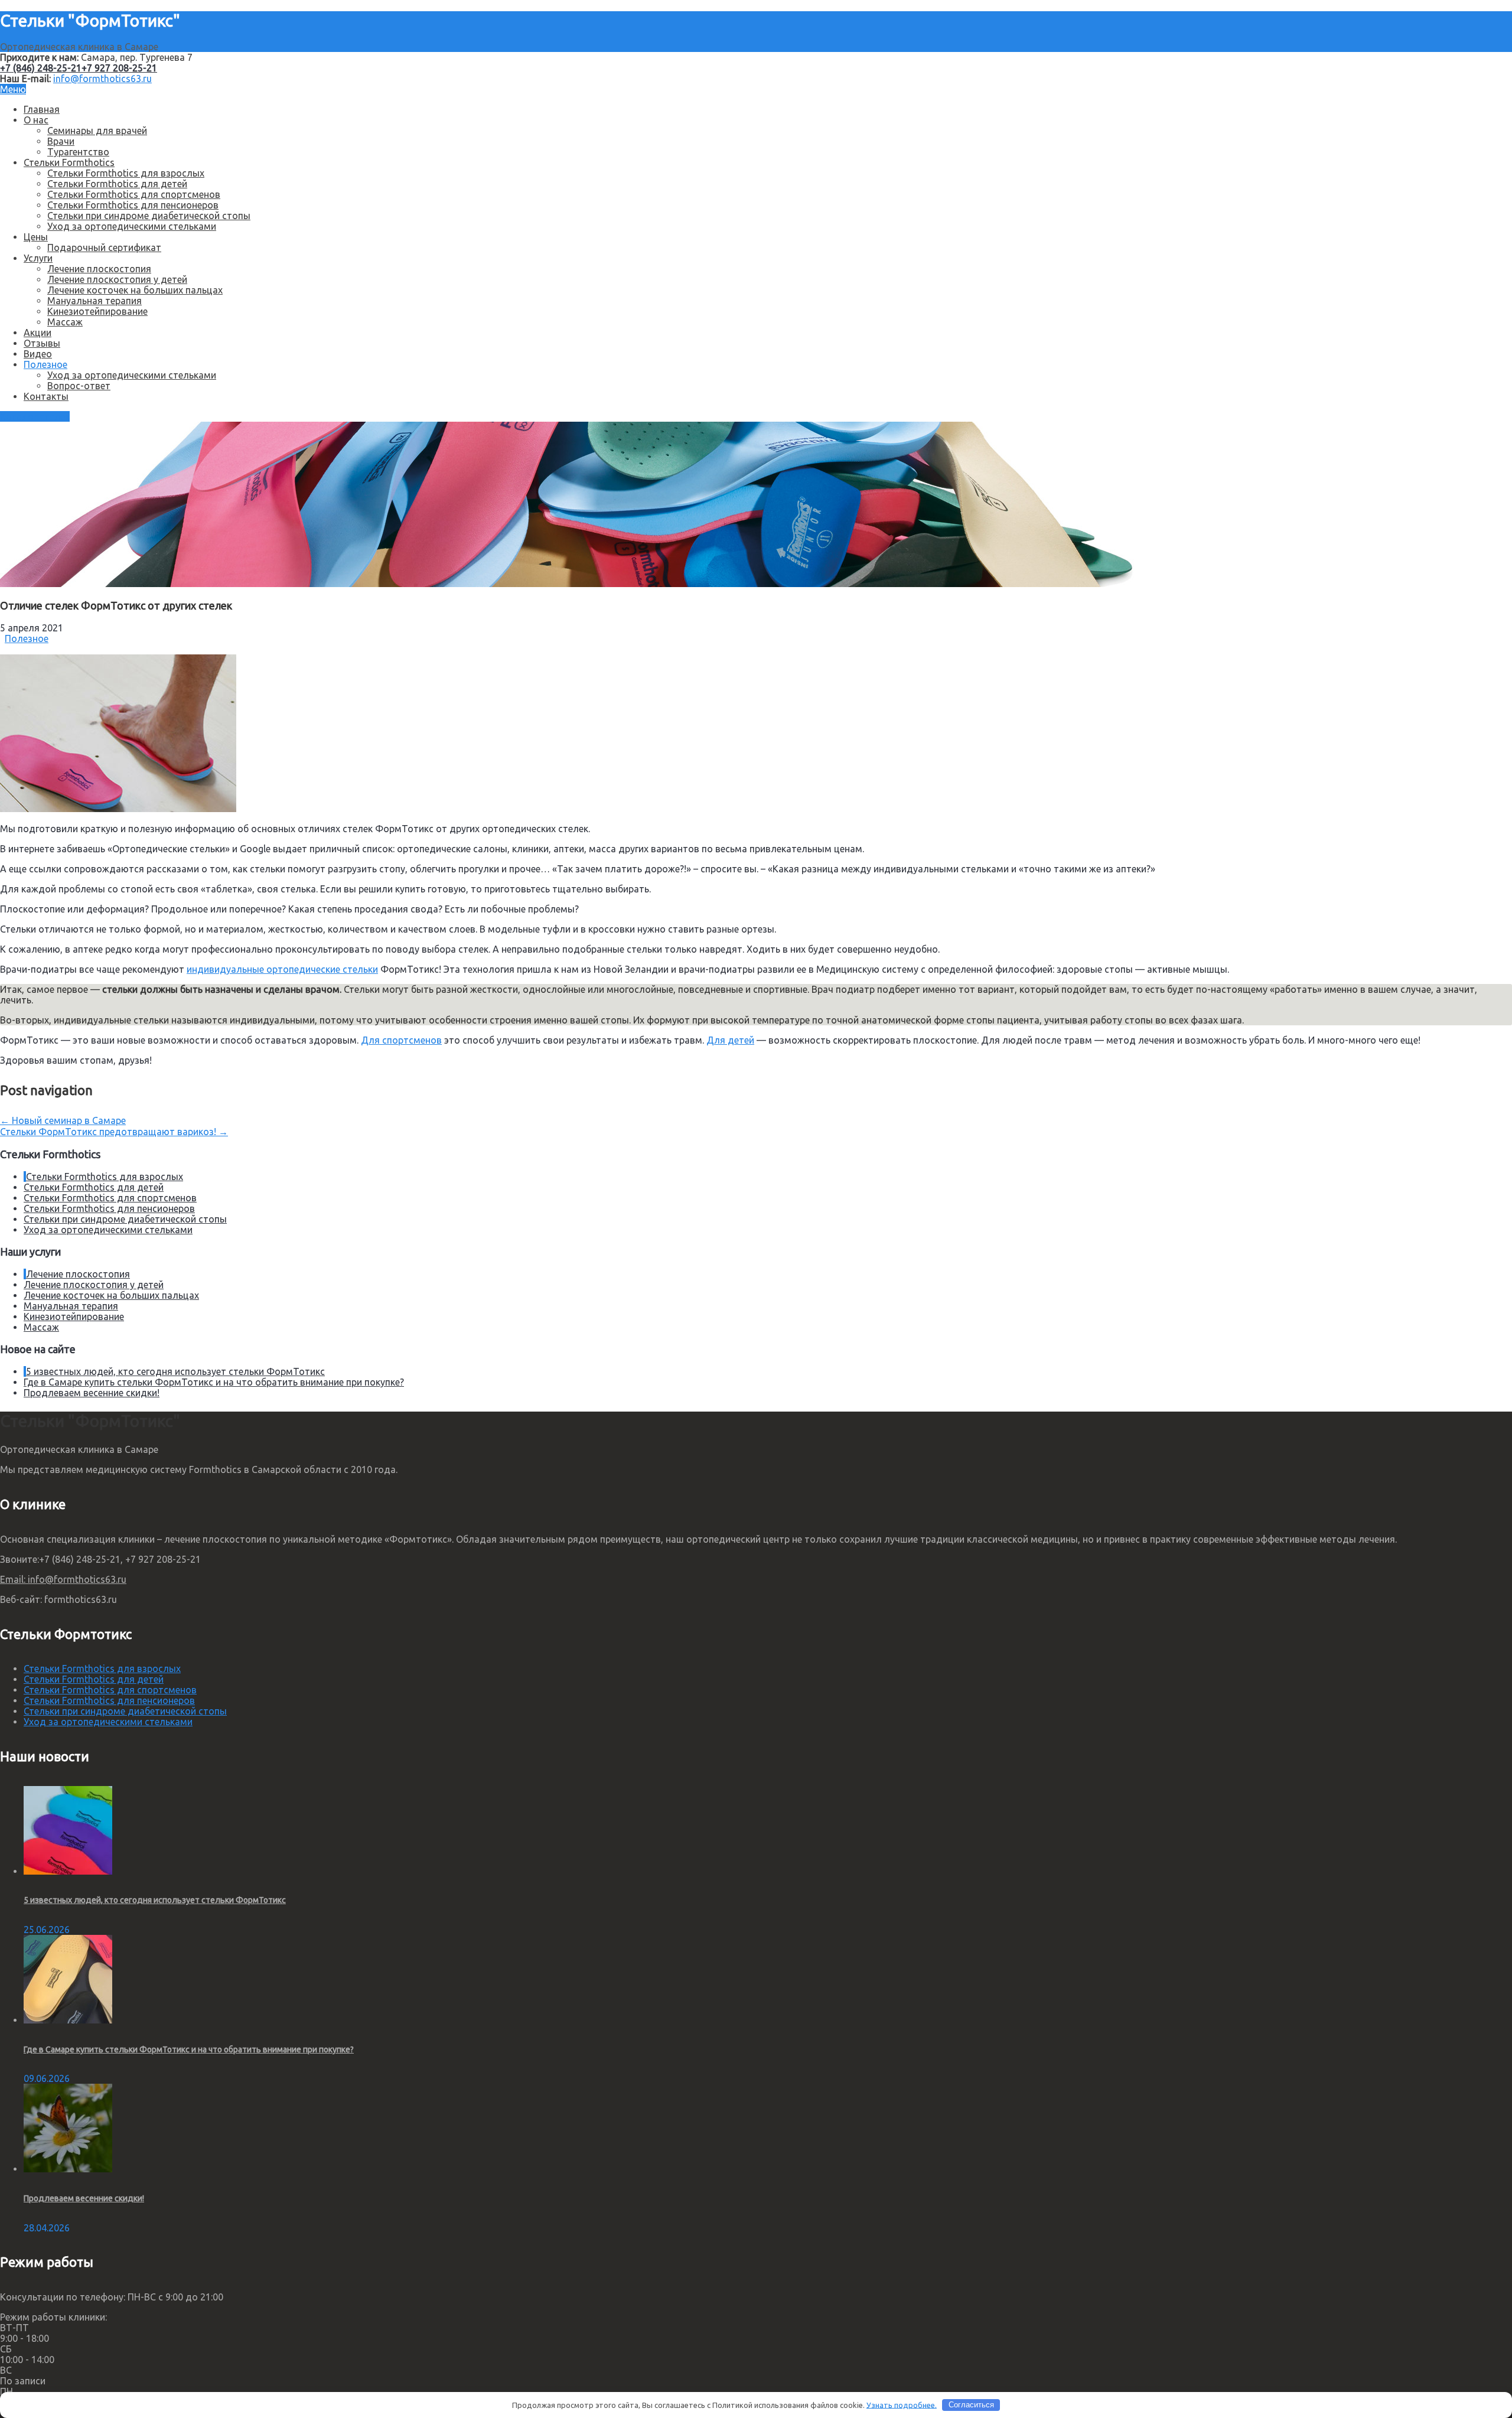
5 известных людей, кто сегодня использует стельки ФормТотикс (175, 1371)
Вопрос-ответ (79, 386)
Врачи (61, 141)
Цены (36, 237)
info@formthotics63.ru (102, 79)
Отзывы (42, 343)
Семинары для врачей (97, 131)
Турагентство (78, 152)
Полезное (45, 364)
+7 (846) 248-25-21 (41, 68)
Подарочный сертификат (104, 247)
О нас (36, 120)
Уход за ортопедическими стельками (132, 226)
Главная (42, 109)
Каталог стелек (35, 416)
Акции (38, 333)
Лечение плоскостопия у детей (117, 279)
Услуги (38, 258)
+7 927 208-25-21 (119, 68)
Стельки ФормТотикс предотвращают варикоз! (114, 1132)
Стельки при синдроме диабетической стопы (149, 216)
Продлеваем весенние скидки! (92, 1393)
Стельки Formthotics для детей (117, 184)
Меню (13, 89)
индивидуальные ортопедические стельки (282, 969)
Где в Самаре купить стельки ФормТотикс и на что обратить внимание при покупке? (214, 1382)
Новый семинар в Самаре (63, 1120)
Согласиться (971, 2405)
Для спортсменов (401, 1040)
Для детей (730, 1040)
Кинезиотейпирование (97, 311)
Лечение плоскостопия (99, 269)
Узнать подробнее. (902, 2404)
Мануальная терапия (94, 301)
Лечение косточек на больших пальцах (135, 290)
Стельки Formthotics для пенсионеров (133, 205)
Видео (38, 354)
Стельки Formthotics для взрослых (126, 173)
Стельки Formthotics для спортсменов (134, 194)
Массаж (65, 322)
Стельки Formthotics (69, 162)
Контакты (46, 396)
